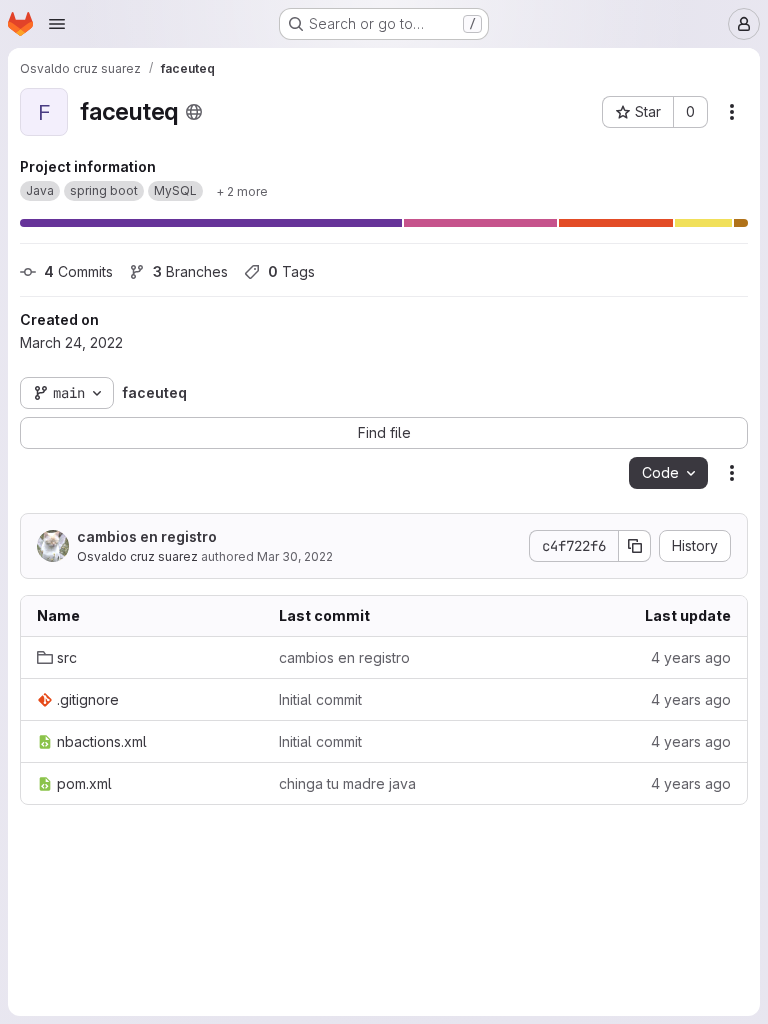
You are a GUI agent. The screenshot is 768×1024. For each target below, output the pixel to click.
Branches (190, 271)
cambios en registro (147, 536)
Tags (291, 271)
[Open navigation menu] (57, 24)
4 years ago (691, 657)
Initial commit (320, 699)
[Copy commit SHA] (635, 546)
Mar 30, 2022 (295, 556)
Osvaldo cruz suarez (137, 556)
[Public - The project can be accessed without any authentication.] (194, 112)
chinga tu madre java (347, 783)
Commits (78, 271)
